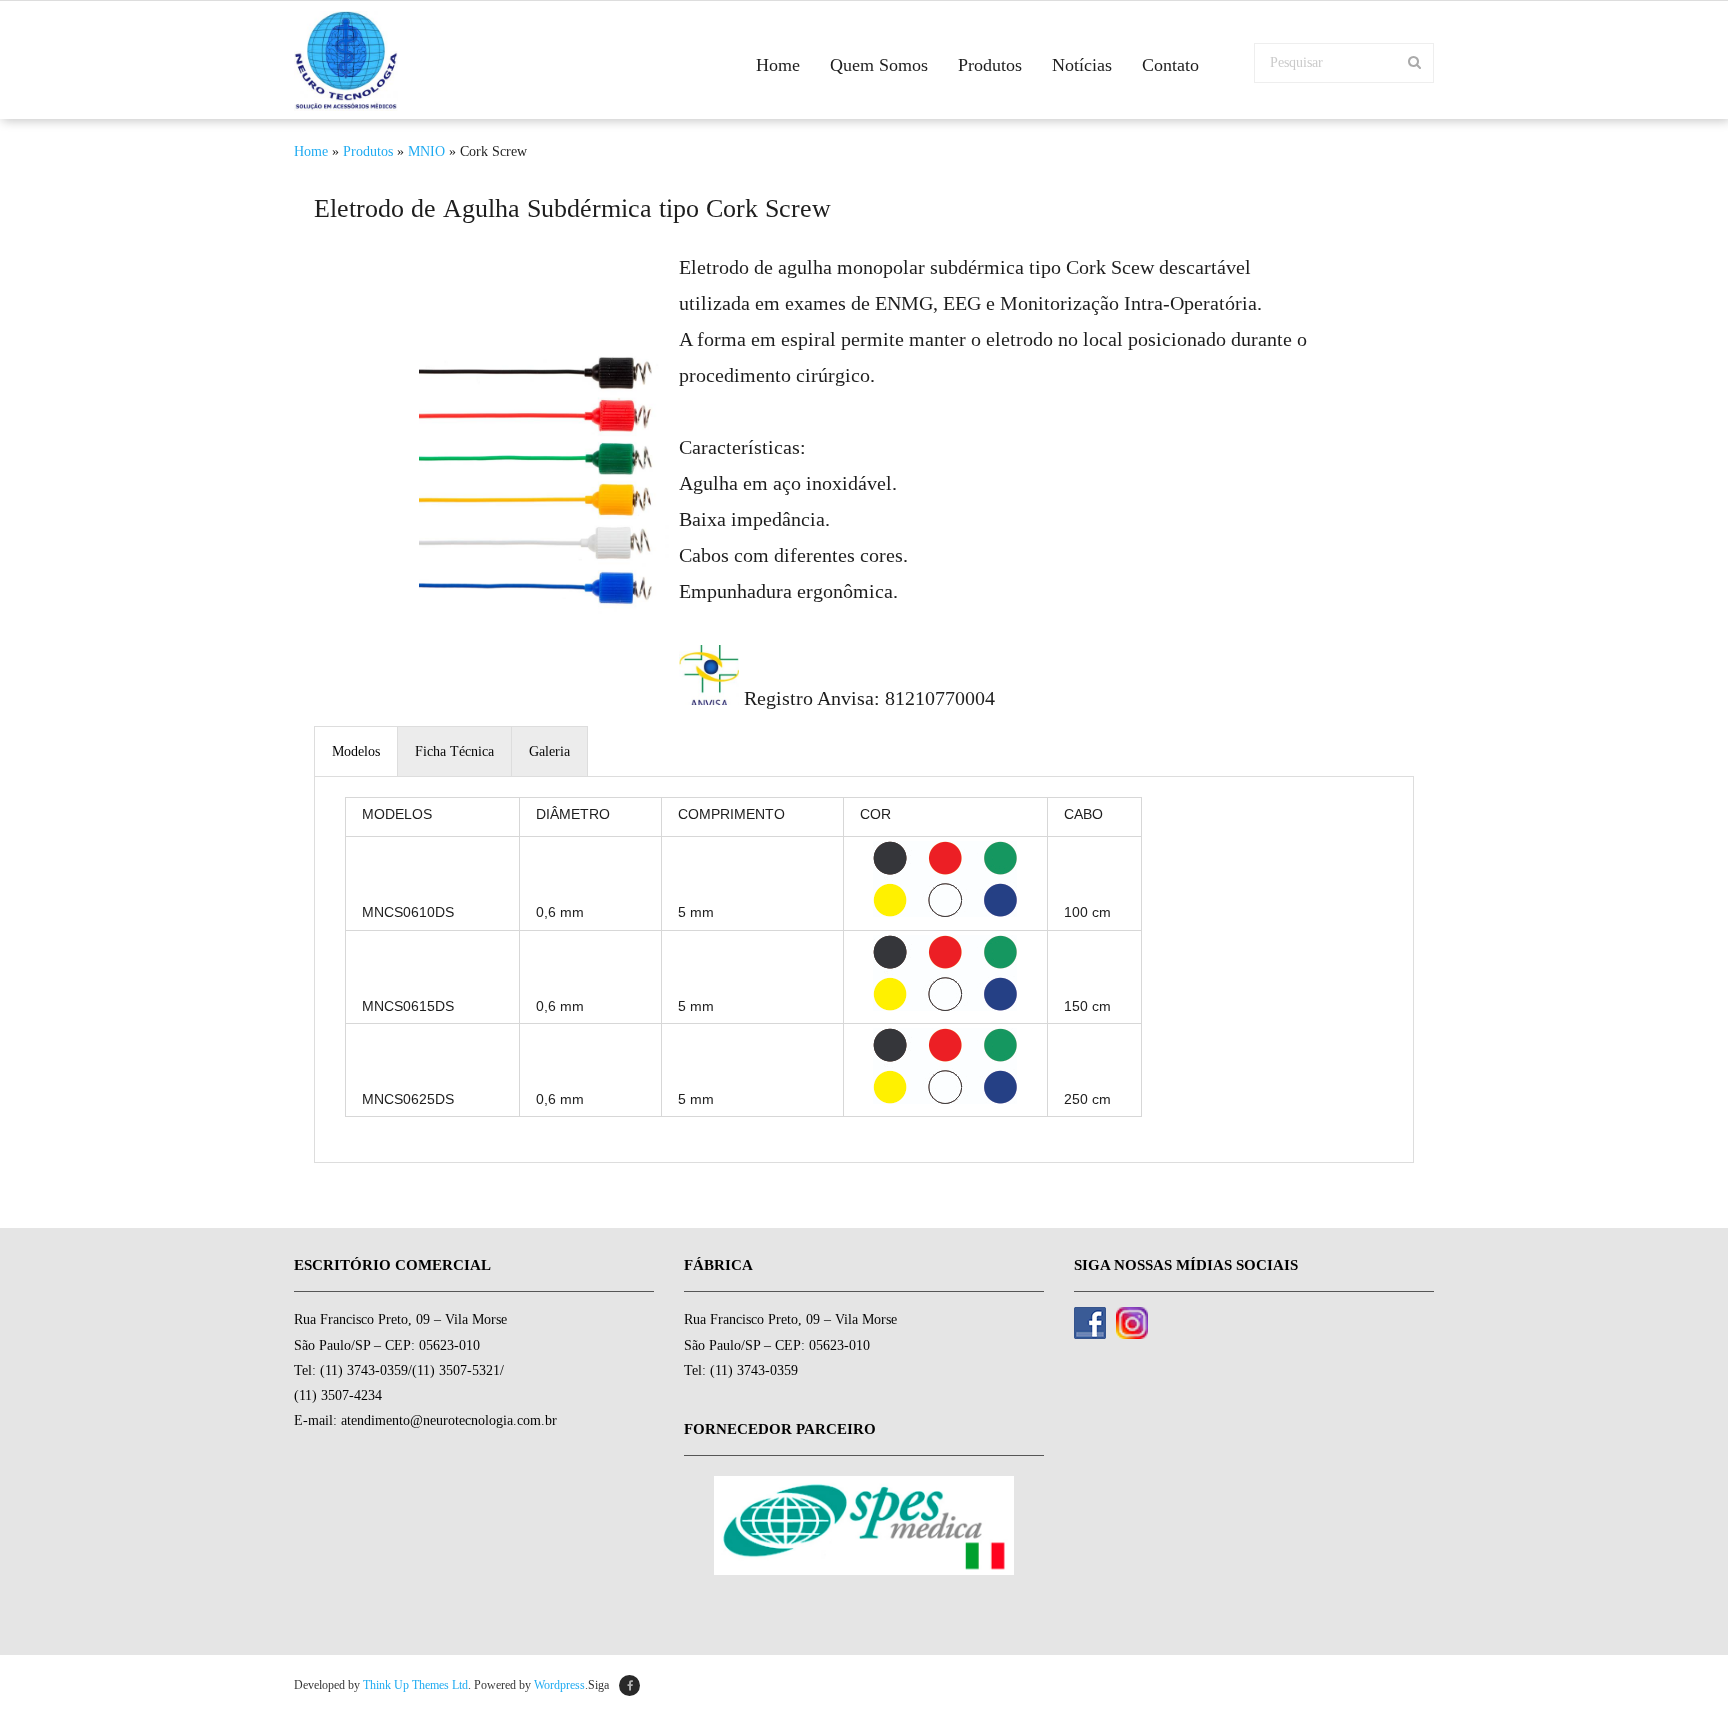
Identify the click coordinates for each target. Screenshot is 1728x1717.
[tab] (356, 751)
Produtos (368, 151)
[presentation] (356, 751)
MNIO (426, 151)
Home (311, 151)
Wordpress (559, 1685)
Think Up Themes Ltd (415, 1685)
